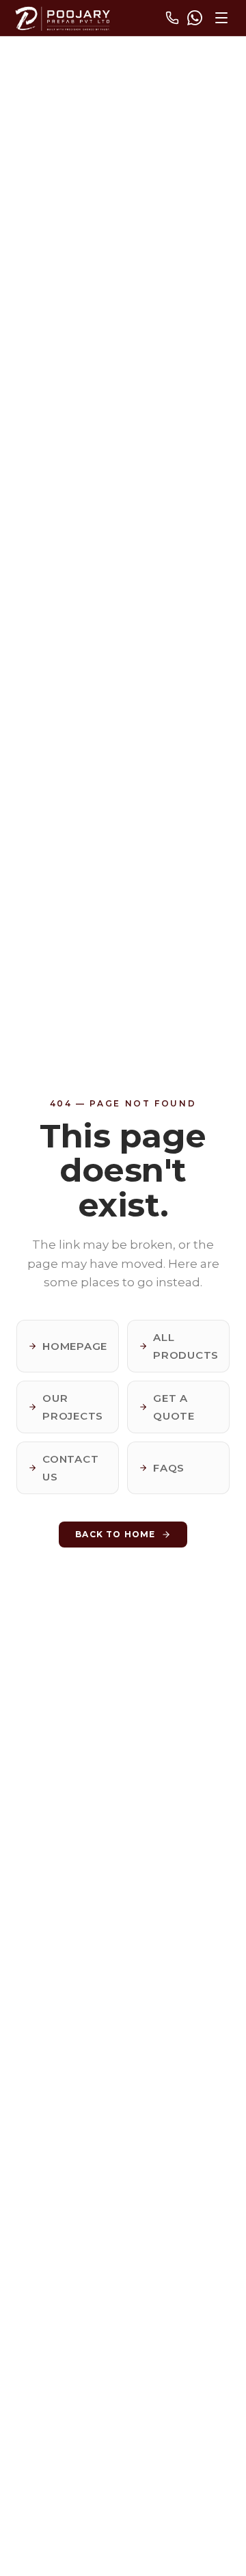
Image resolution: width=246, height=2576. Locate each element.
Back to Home (115, 1534)
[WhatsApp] (195, 18)
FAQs (169, 1468)
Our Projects (73, 1407)
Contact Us (70, 1468)
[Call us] (172, 18)
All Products (186, 1346)
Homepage (75, 1346)
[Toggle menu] (221, 18)
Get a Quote (174, 1407)
